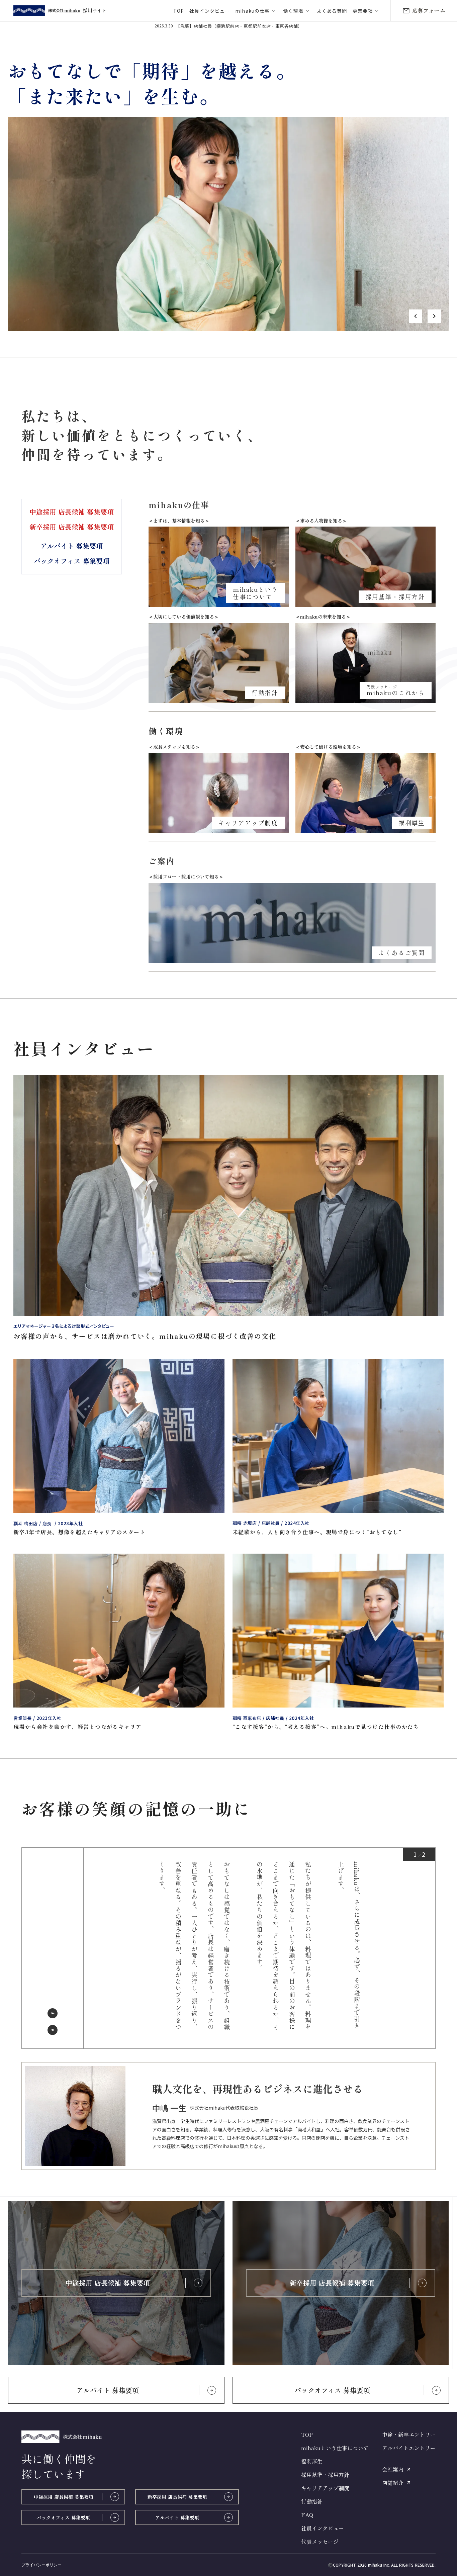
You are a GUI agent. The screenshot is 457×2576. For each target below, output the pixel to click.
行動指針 (312, 2501)
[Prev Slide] (53, 2030)
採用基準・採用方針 (325, 2475)
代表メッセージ (320, 2542)
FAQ (307, 2515)
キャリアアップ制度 (325, 2488)
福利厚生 (312, 2461)
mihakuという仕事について (335, 2448)
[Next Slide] (53, 2013)
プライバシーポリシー (41, 2565)
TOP (307, 2434)
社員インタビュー (323, 2528)
